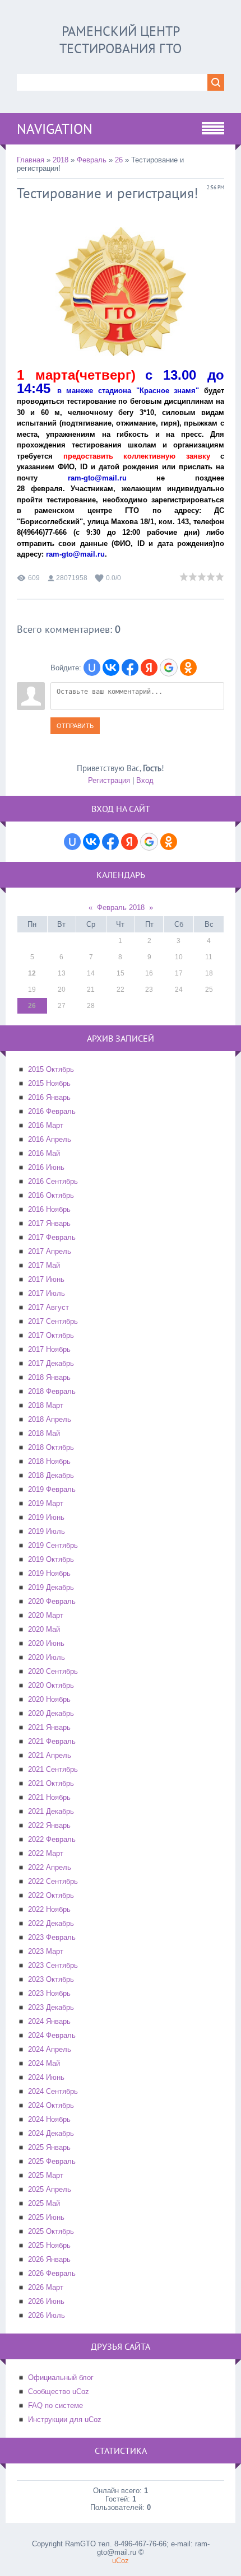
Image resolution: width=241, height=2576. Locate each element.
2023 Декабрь (51, 2007)
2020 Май (44, 1629)
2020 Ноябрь (49, 1699)
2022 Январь (49, 1825)
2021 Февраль (52, 1741)
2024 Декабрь (51, 2133)
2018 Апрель (50, 1419)
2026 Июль (47, 2315)
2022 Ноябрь (49, 1909)
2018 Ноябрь (49, 1461)
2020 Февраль (52, 1601)
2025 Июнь (46, 2217)
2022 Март (46, 1853)
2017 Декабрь (51, 1363)
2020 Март (46, 1615)
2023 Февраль (52, 1937)
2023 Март (46, 1951)
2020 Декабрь (51, 1713)
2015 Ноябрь (49, 1083)
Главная (31, 160)
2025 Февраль (52, 2161)
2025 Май (44, 2203)
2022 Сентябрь (53, 1881)
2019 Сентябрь (53, 1545)
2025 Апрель (50, 2189)
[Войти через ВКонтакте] (111, 668)
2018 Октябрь (51, 1447)
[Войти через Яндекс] (149, 668)
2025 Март (46, 2175)
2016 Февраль (52, 1111)
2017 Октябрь (51, 1335)
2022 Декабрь (51, 1923)
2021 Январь (49, 1727)
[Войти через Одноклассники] (188, 668)
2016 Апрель (50, 1139)
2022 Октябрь (51, 1895)
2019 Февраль (52, 1489)
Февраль (92, 160)
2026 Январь (49, 2259)
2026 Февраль (52, 2273)
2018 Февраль (52, 1391)
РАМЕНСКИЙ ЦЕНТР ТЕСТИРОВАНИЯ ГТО (121, 40)
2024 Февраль (52, 2035)
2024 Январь (49, 2021)
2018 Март (46, 1405)
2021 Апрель (50, 1755)
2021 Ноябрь (49, 1797)
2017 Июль (47, 1293)
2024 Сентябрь (53, 2091)
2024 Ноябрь (49, 2119)
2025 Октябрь (51, 2231)
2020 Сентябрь (53, 1671)
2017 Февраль (52, 1237)
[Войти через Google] (169, 668)
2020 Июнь (46, 1643)
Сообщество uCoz (59, 2391)
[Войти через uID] (92, 668)
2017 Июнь (46, 1279)
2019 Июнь (46, 1517)
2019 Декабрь (51, 1587)
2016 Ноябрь (49, 1209)
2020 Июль (47, 1657)
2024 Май (44, 2063)
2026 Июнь (46, 2301)
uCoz (121, 2561)
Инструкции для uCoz (65, 2419)
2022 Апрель (50, 1867)
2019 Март (46, 1503)
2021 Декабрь (51, 1811)
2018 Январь (49, 1377)
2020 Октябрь (51, 1685)
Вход (145, 780)
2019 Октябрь (51, 1559)
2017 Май (44, 1265)
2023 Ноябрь (49, 1993)
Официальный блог (61, 2377)
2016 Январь (49, 1097)
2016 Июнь (46, 1167)
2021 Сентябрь (53, 1769)
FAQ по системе (55, 2405)
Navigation (55, 129)
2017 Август (48, 1307)
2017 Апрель (50, 1251)
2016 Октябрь (51, 1195)
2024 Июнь (46, 2077)
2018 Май (44, 1433)
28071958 (72, 578)
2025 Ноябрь (49, 2245)
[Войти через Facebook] (130, 668)
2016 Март (46, 1125)
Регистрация (109, 780)
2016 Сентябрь (53, 1181)
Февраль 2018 (121, 907)
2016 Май (44, 1153)
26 (119, 160)
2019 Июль (47, 1531)
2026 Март (46, 2287)
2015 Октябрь (51, 1069)
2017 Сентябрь (53, 1321)
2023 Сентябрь (53, 1965)
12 (32, 973)
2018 (61, 160)
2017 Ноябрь (49, 1349)
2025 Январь (49, 2147)
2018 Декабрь (51, 1475)
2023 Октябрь (51, 1979)
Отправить (75, 726)
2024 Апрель (50, 2049)
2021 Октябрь (51, 1783)
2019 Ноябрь (49, 1573)
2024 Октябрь (51, 2105)
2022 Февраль (52, 1839)
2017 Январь (49, 1223)
